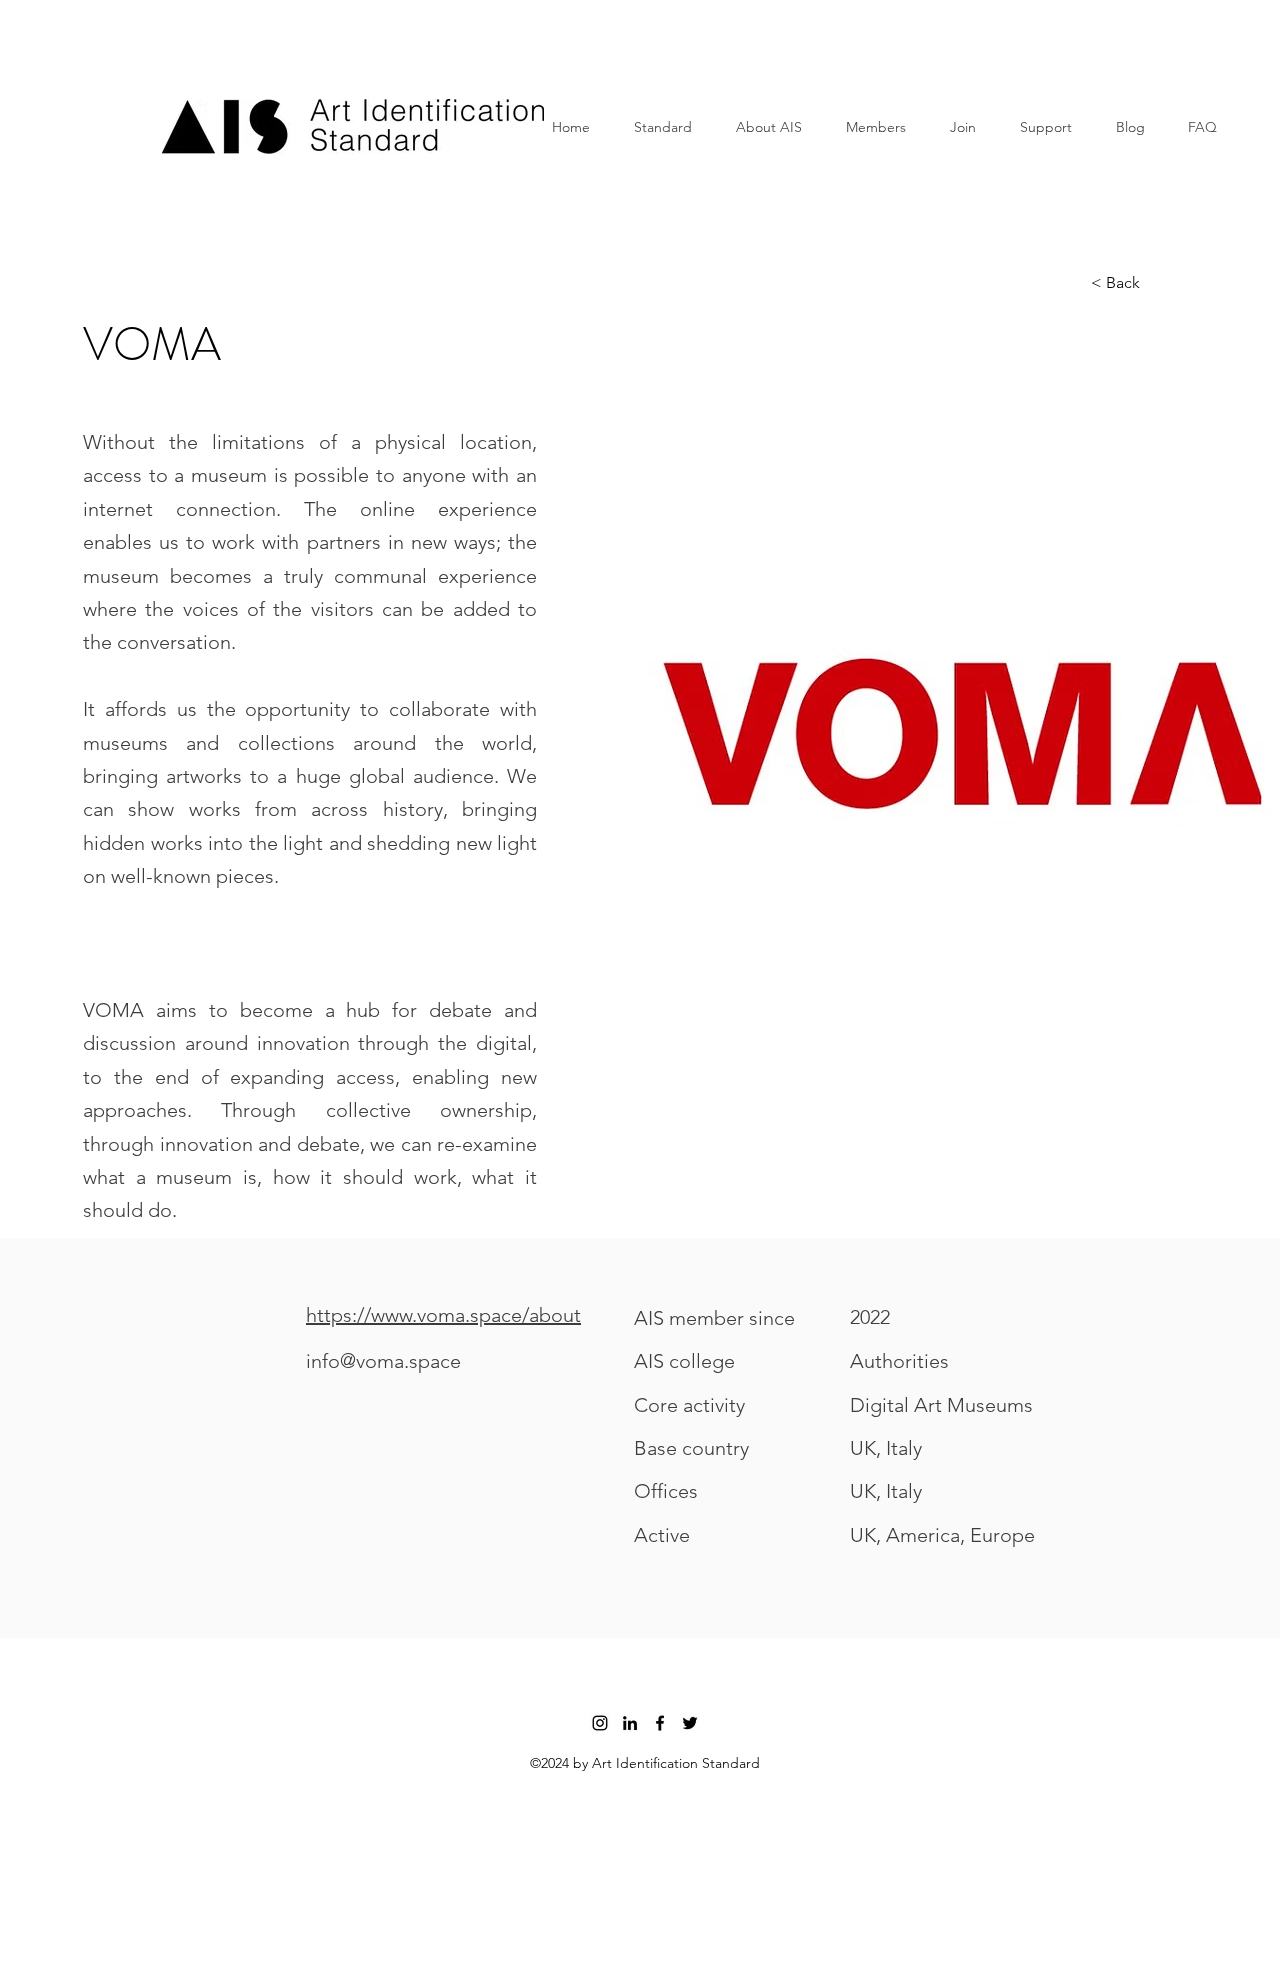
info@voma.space (383, 1361)
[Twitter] (690, 1723)
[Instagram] (600, 1723)
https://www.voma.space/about (443, 1315)
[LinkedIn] (630, 1723)
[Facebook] (660, 1723)
